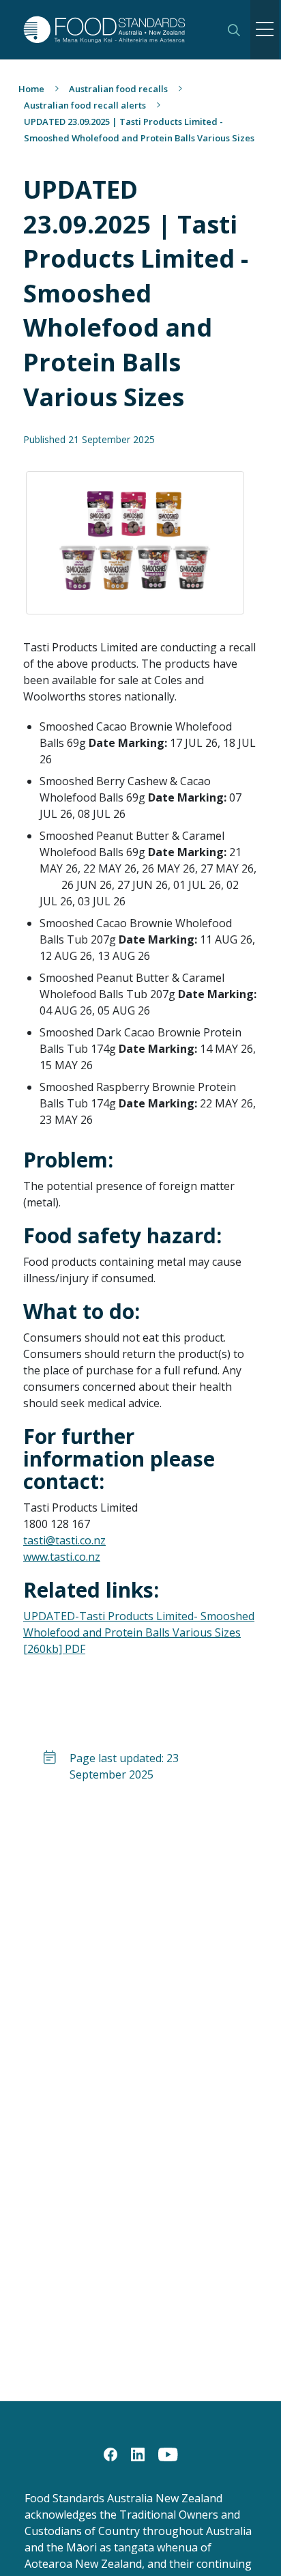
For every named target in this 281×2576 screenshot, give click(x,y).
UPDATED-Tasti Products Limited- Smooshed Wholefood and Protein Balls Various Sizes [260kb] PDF (139, 1632)
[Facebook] (110, 2453)
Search (234, 30)
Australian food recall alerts (85, 105)
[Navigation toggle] (265, 30)
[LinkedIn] (138, 2453)
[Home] (116, 30)
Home (31, 89)
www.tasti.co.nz (62, 1557)
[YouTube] (168, 2453)
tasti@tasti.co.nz (64, 1540)
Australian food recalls (118, 89)
